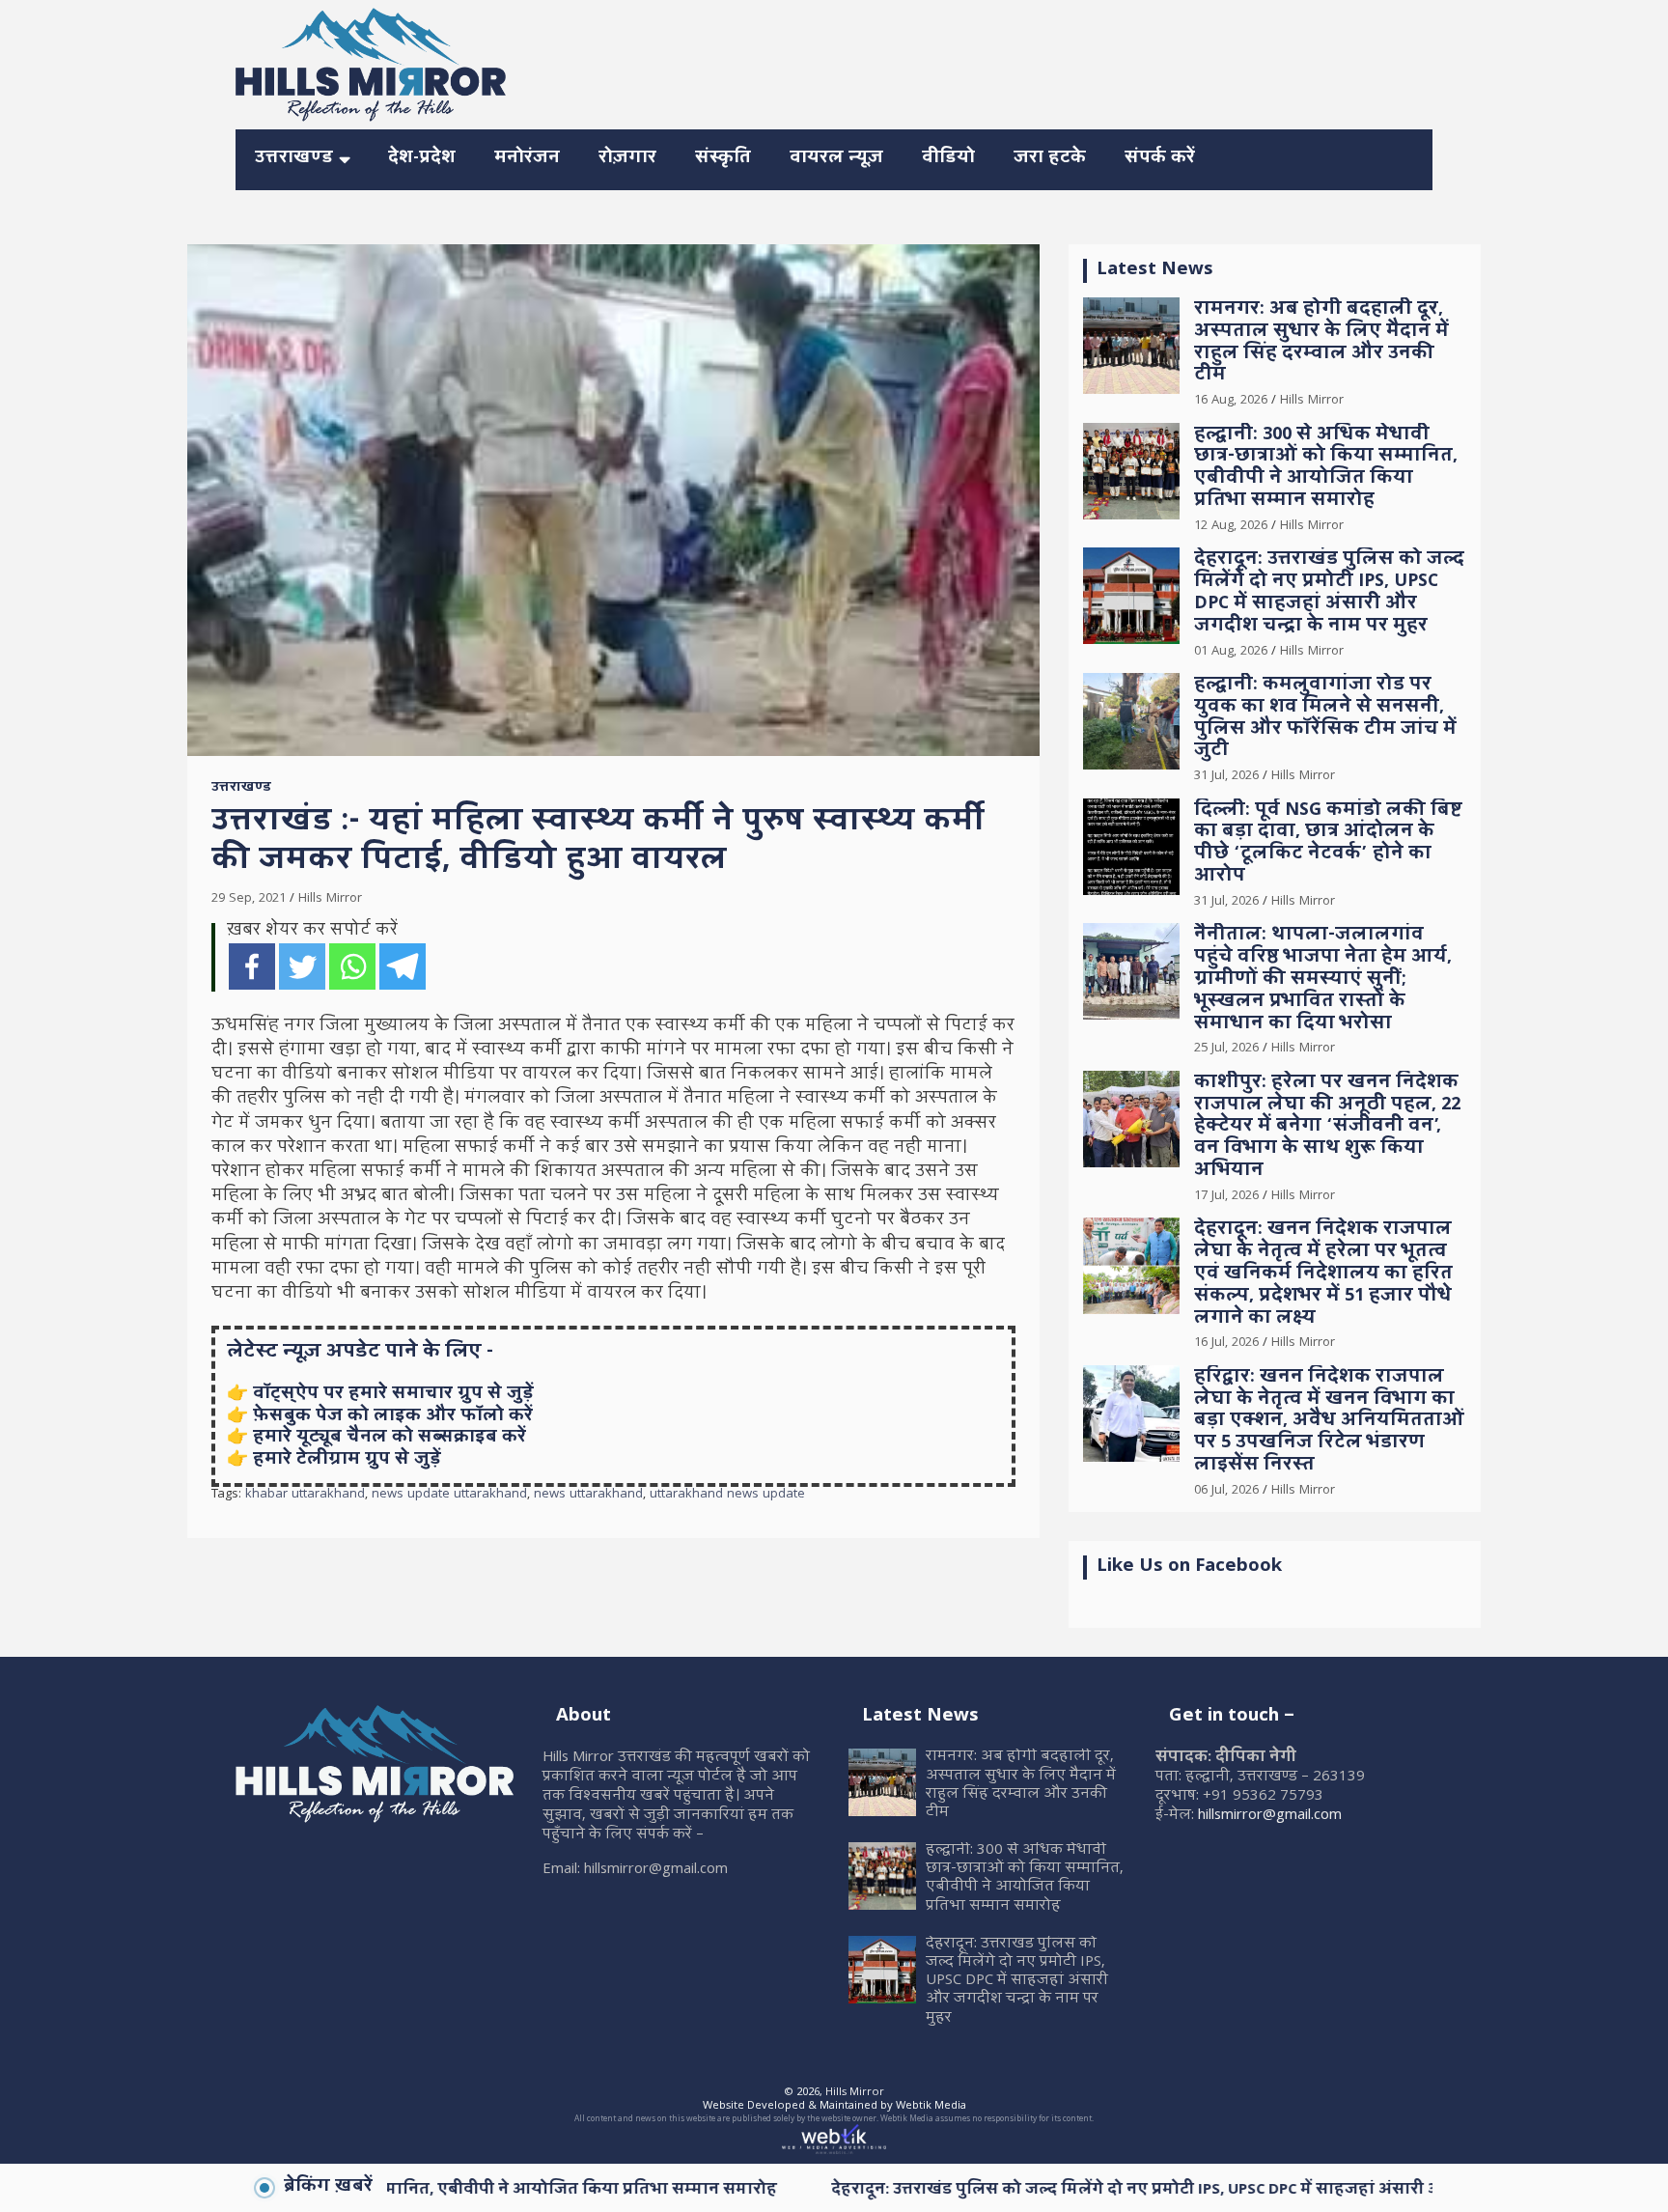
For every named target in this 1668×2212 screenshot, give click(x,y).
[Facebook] (252, 966)
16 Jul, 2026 (1226, 1343)
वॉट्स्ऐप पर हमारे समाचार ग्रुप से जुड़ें (393, 1395)
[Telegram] (403, 966)
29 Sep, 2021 (249, 899)
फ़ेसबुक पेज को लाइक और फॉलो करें (393, 1417)
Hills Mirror (330, 899)
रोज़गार (627, 159)
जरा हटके (1050, 159)
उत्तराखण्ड (294, 159)
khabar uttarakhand (305, 1496)
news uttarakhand (588, 1496)
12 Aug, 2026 (1231, 526)
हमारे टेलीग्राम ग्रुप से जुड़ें (347, 1460)
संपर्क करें (1160, 159)
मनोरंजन (527, 159)
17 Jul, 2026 (1226, 1196)
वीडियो (948, 159)
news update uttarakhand (449, 1496)
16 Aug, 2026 (1231, 401)
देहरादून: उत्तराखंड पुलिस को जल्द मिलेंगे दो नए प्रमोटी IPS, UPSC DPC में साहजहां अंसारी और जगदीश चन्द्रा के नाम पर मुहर (1329, 593)
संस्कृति (723, 159)
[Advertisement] (1081, 62)
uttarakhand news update (727, 1496)
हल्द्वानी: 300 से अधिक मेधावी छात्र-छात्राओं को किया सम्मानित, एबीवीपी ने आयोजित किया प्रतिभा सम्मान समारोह (1326, 469)
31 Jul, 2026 (1226, 776)
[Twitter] (302, 966)
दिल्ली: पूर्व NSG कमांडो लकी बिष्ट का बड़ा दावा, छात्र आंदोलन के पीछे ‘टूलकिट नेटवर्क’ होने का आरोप (1328, 844)
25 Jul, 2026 (1226, 1049)
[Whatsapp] (352, 966)
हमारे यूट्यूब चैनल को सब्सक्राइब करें (389, 1438)
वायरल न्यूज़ (836, 159)
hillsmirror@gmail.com (1270, 1816)
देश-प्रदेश (422, 159)
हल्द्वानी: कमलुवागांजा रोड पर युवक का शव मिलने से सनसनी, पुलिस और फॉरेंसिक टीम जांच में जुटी (1325, 719)
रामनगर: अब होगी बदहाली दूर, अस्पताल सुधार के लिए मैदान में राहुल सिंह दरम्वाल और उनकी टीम (1321, 343)
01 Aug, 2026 (1231, 652)
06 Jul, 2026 (1226, 1491)
